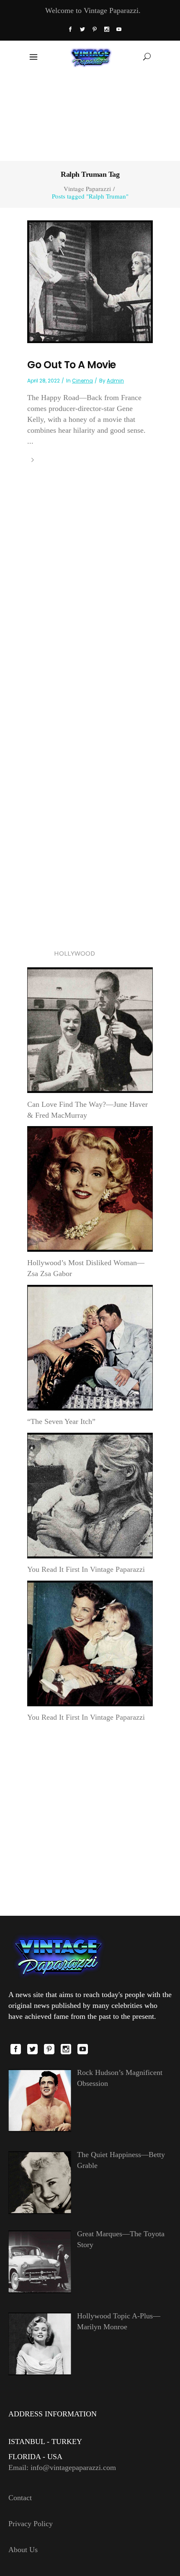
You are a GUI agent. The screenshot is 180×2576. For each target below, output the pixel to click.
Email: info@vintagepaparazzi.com (62, 2467)
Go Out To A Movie (72, 365)
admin (115, 381)
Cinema (82, 381)
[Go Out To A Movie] (90, 281)
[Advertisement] (90, 116)
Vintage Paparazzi (87, 189)
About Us (23, 2550)
